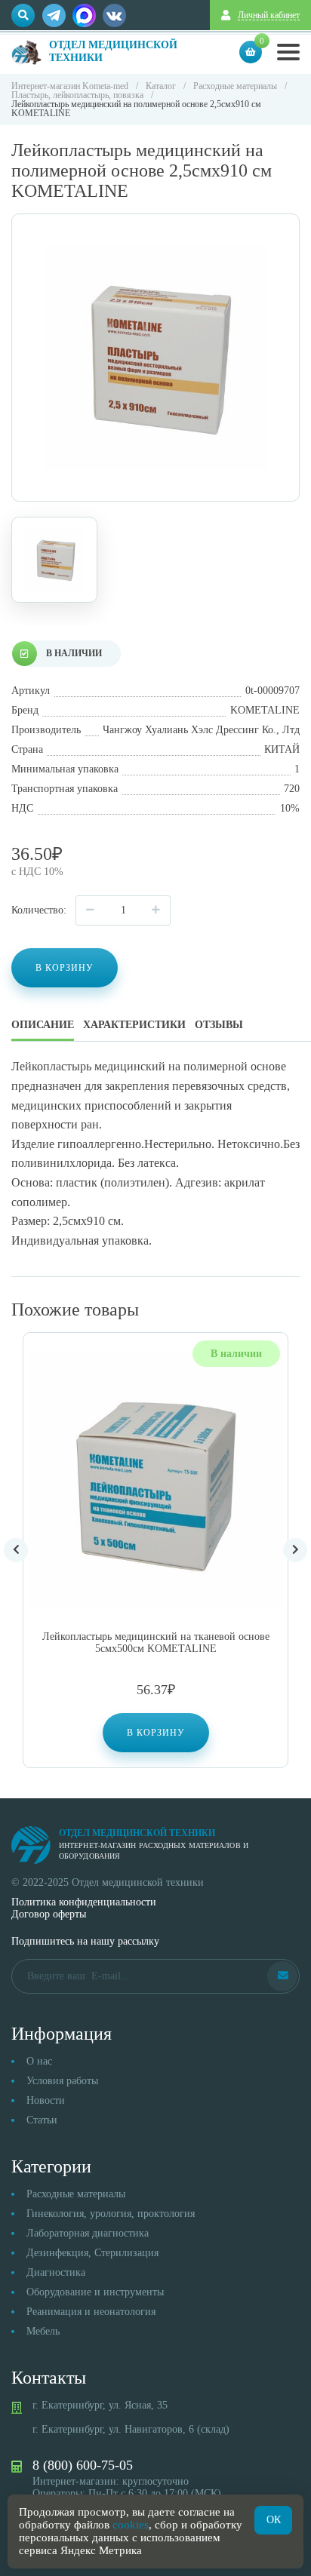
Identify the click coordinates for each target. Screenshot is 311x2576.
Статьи (42, 2120)
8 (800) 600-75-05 (83, 2465)
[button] (156, 1733)
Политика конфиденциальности (84, 1902)
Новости (46, 2100)
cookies (131, 2525)
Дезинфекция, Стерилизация (92, 2253)
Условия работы (62, 2081)
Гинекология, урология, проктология (111, 2214)
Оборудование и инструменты (95, 2292)
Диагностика (56, 2272)
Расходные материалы (76, 2194)
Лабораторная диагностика (88, 2233)
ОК (274, 2520)
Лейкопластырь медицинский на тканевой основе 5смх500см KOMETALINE (156, 1643)
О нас (39, 2061)
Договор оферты (49, 1914)
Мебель (43, 2331)
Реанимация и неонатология (91, 2312)
